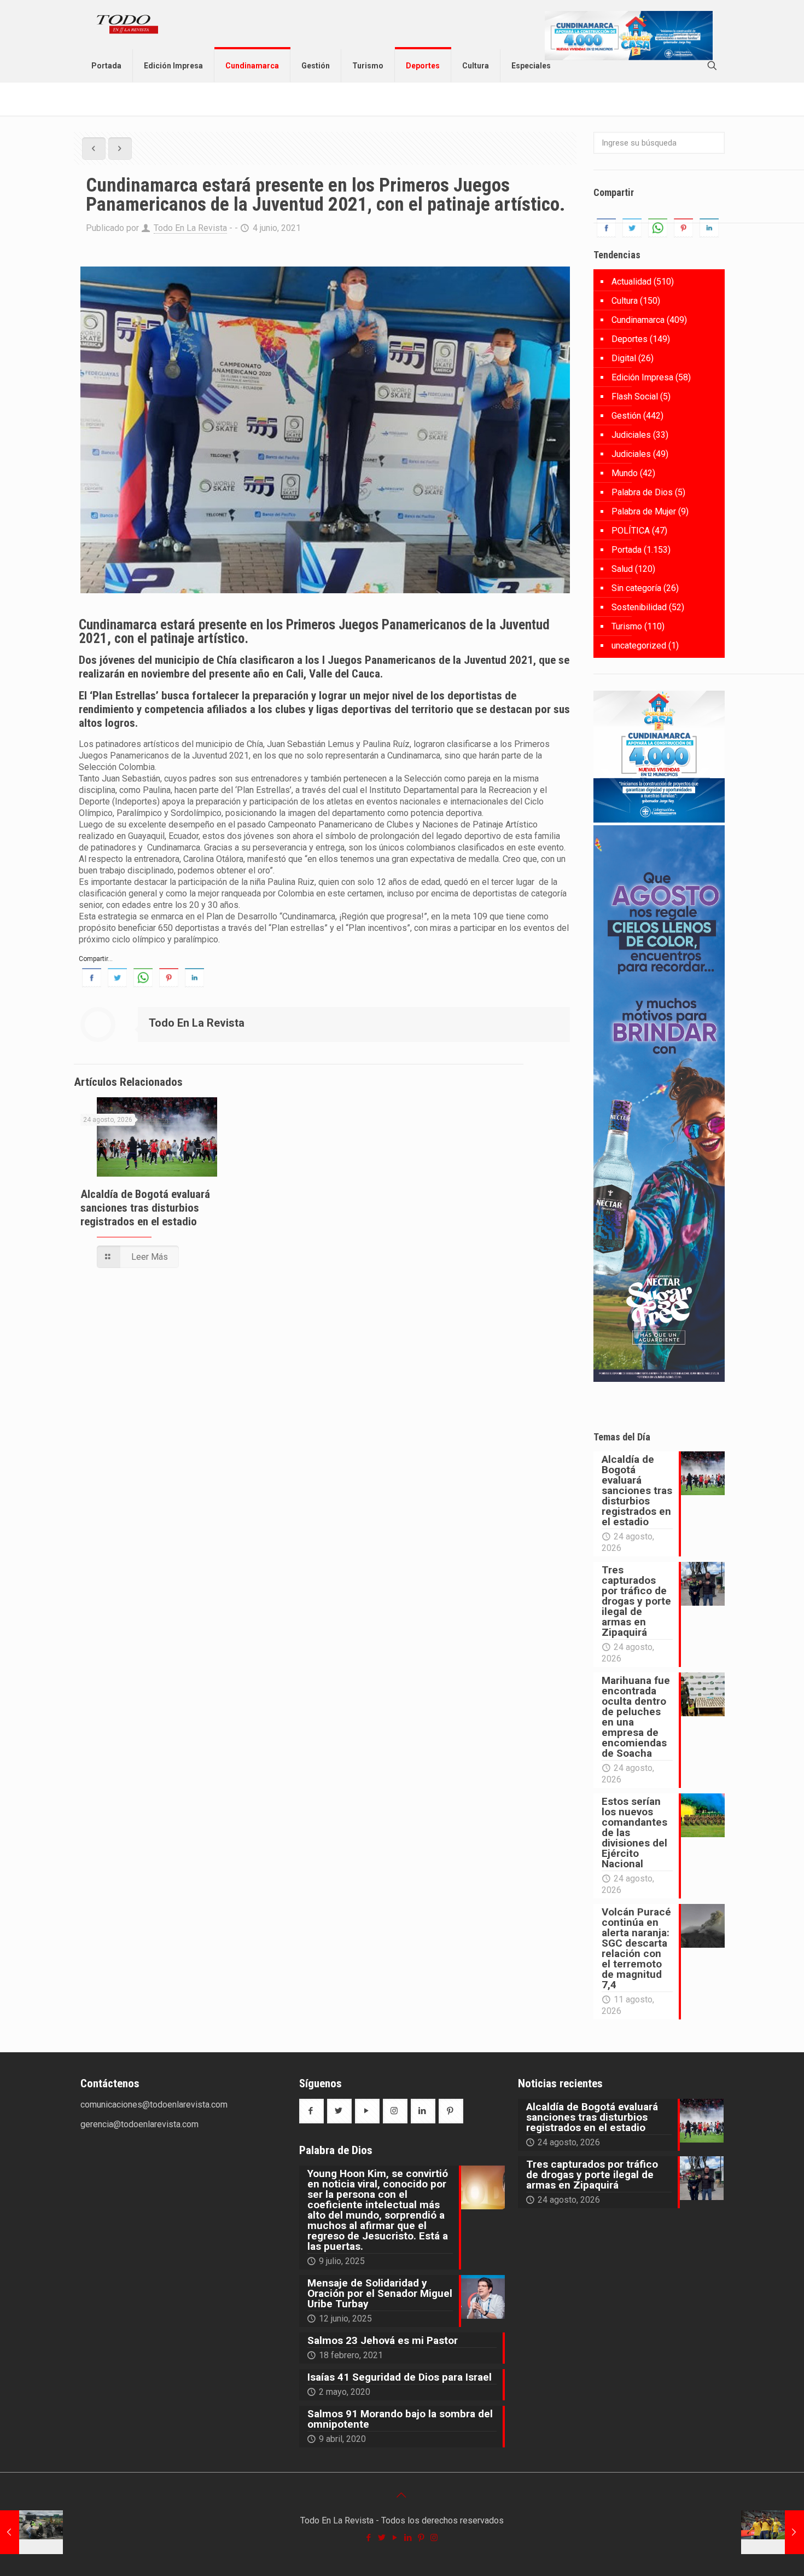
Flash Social (635, 396)
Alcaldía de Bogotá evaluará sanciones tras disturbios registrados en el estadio (145, 1208)
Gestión (626, 416)
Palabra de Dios (642, 492)
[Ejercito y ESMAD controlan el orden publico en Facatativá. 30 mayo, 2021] (31, 2532)
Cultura (625, 301)
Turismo (627, 626)
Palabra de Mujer (644, 511)
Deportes (630, 339)
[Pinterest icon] (422, 2538)
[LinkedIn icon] (409, 2538)
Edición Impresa (642, 377)
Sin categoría (636, 588)
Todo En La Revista (190, 228)
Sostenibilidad (639, 607)
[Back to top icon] (402, 2495)
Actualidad (631, 282)
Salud (622, 569)
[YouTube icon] (395, 2538)
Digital (624, 358)
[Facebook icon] (369, 2538)
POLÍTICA (631, 531)
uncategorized (639, 646)
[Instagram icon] (435, 2538)
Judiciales (631, 435)
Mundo (625, 473)
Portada (627, 550)
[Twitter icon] (382, 2538)
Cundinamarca (638, 320)
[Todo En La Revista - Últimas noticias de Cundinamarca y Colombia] (127, 25)
